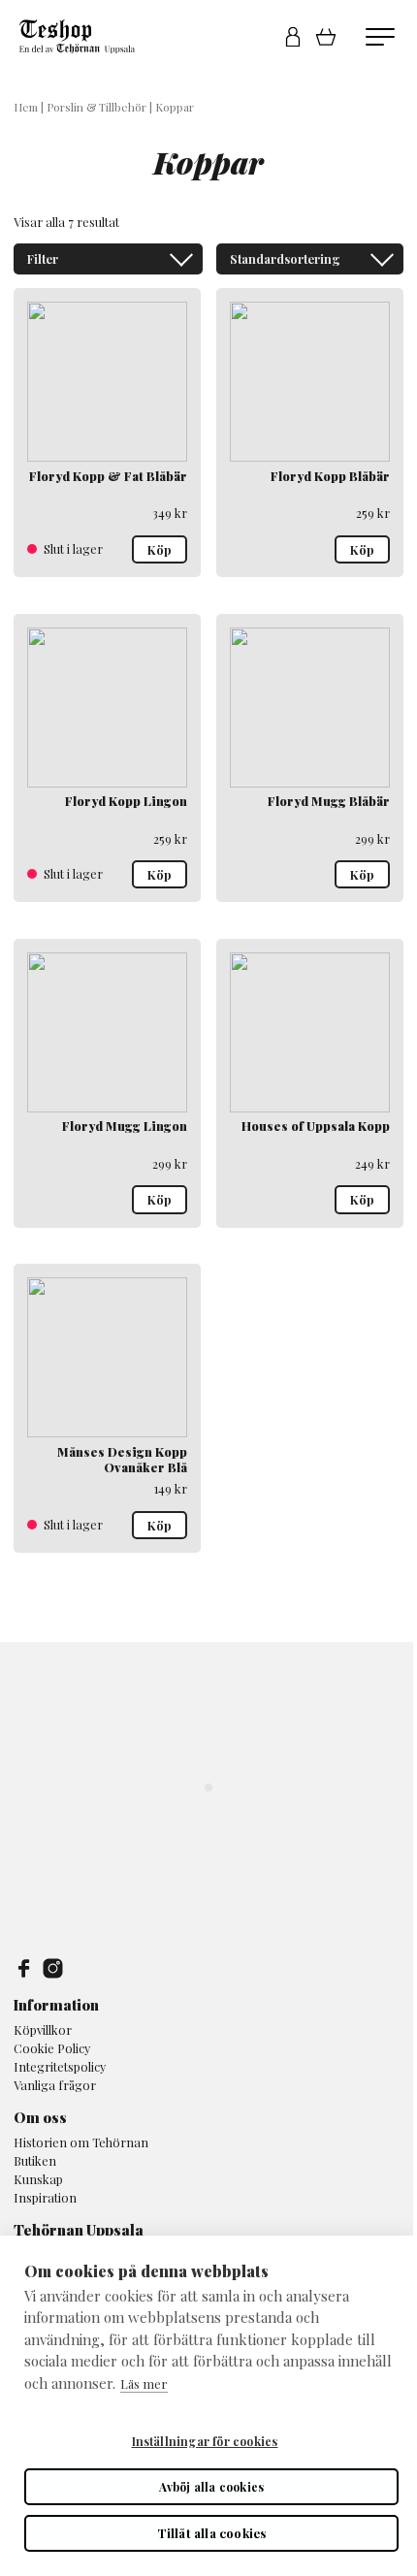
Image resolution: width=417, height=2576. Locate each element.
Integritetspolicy (60, 2066)
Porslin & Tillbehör (96, 107)
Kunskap (38, 2179)
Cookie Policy (52, 2048)
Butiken (35, 2160)
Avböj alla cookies (212, 2487)
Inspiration (45, 2197)
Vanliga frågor (55, 2085)
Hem (26, 107)
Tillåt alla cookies (212, 2533)
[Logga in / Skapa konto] (293, 37)
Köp (160, 549)
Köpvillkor (43, 2029)
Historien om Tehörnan (81, 2142)
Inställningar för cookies (205, 2441)
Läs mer (144, 2383)
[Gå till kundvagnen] (333, 37)
